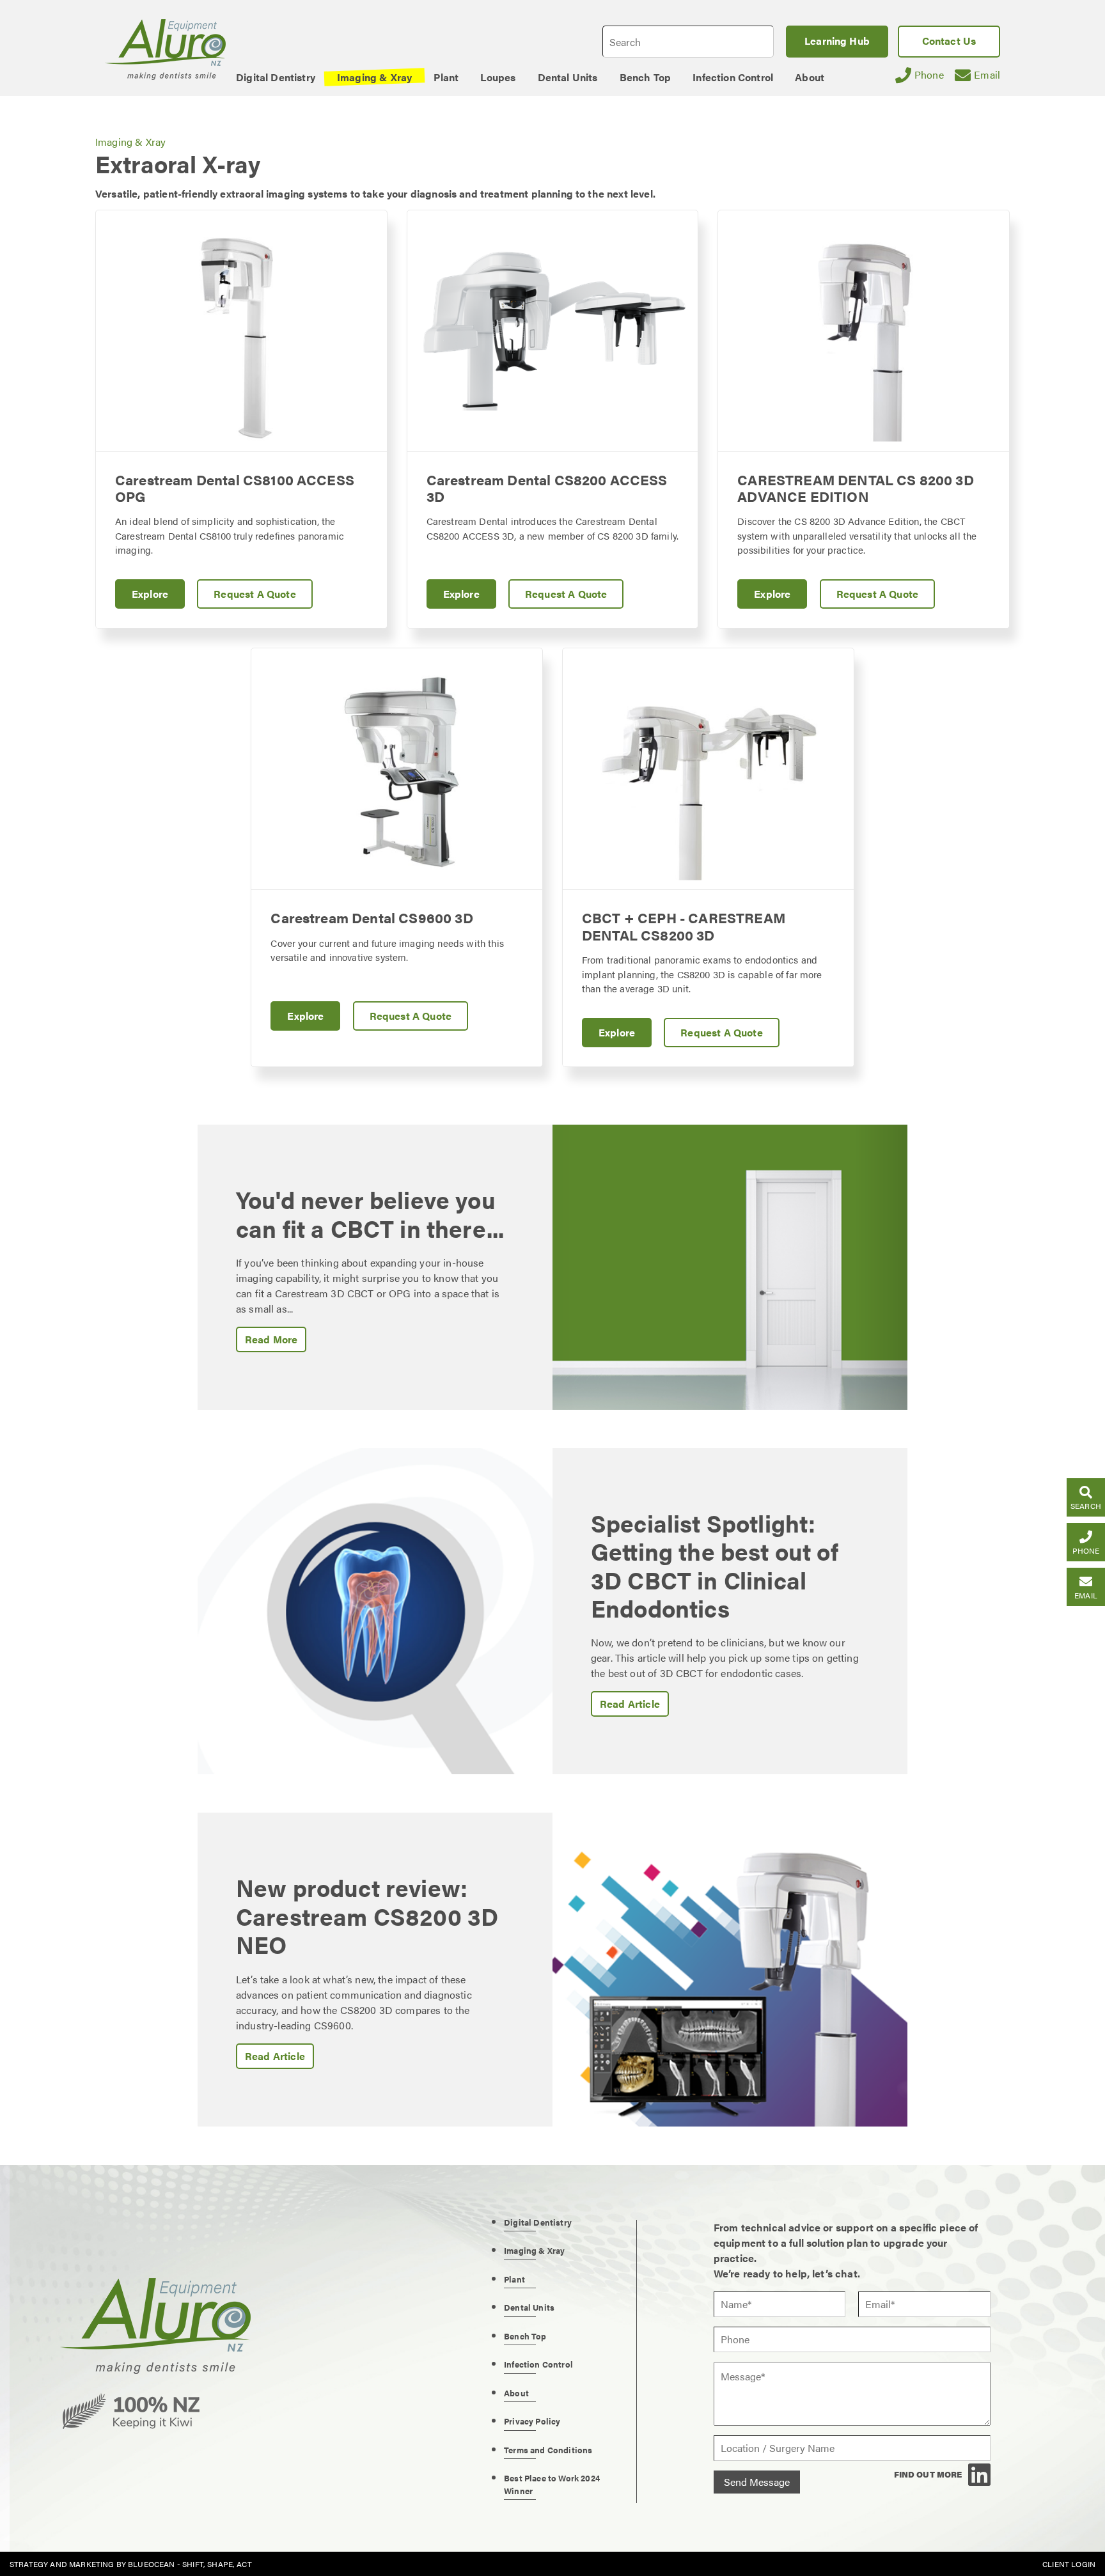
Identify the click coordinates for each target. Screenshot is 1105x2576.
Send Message (757, 2482)
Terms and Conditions (548, 2450)
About (516, 2393)
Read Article (630, 1704)
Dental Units (529, 2307)
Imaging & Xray (130, 142)
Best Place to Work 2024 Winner (552, 2484)
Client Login (1069, 2564)
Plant (514, 2279)
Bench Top (525, 2336)
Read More (271, 1339)
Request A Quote (255, 594)
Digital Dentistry (538, 2222)
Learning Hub (837, 41)
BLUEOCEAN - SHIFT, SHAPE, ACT (190, 2564)
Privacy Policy (532, 2421)
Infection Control (538, 2364)
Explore (150, 594)
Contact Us (949, 41)
